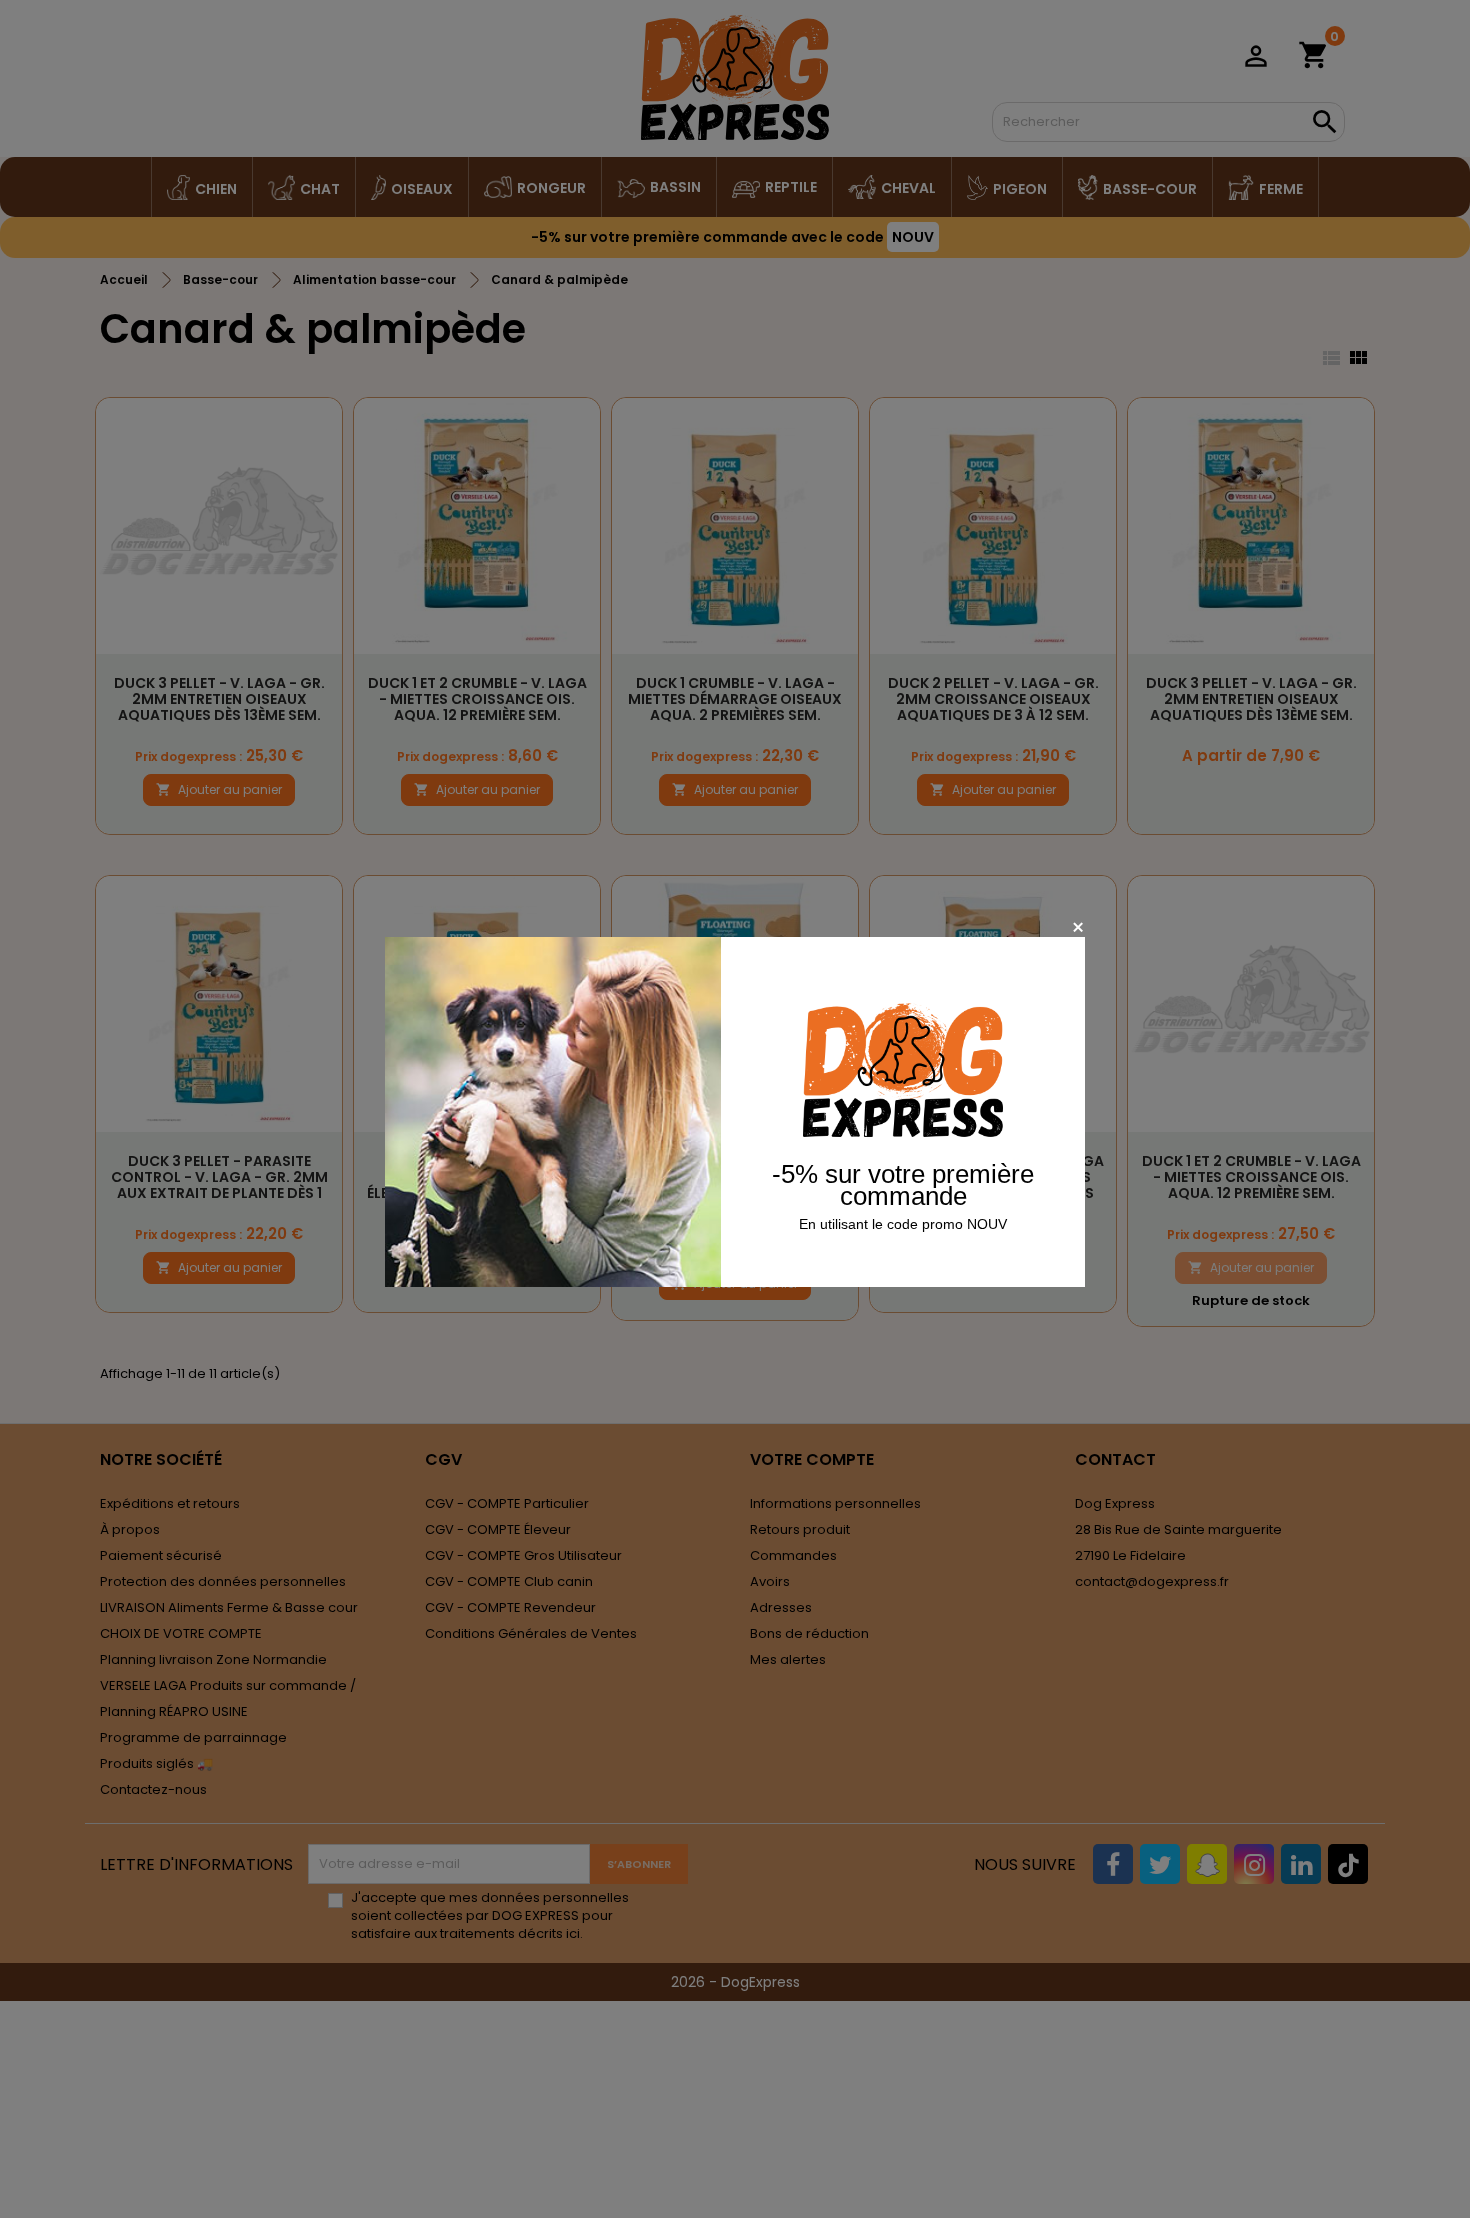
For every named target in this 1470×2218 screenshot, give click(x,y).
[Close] (1077, 926)
